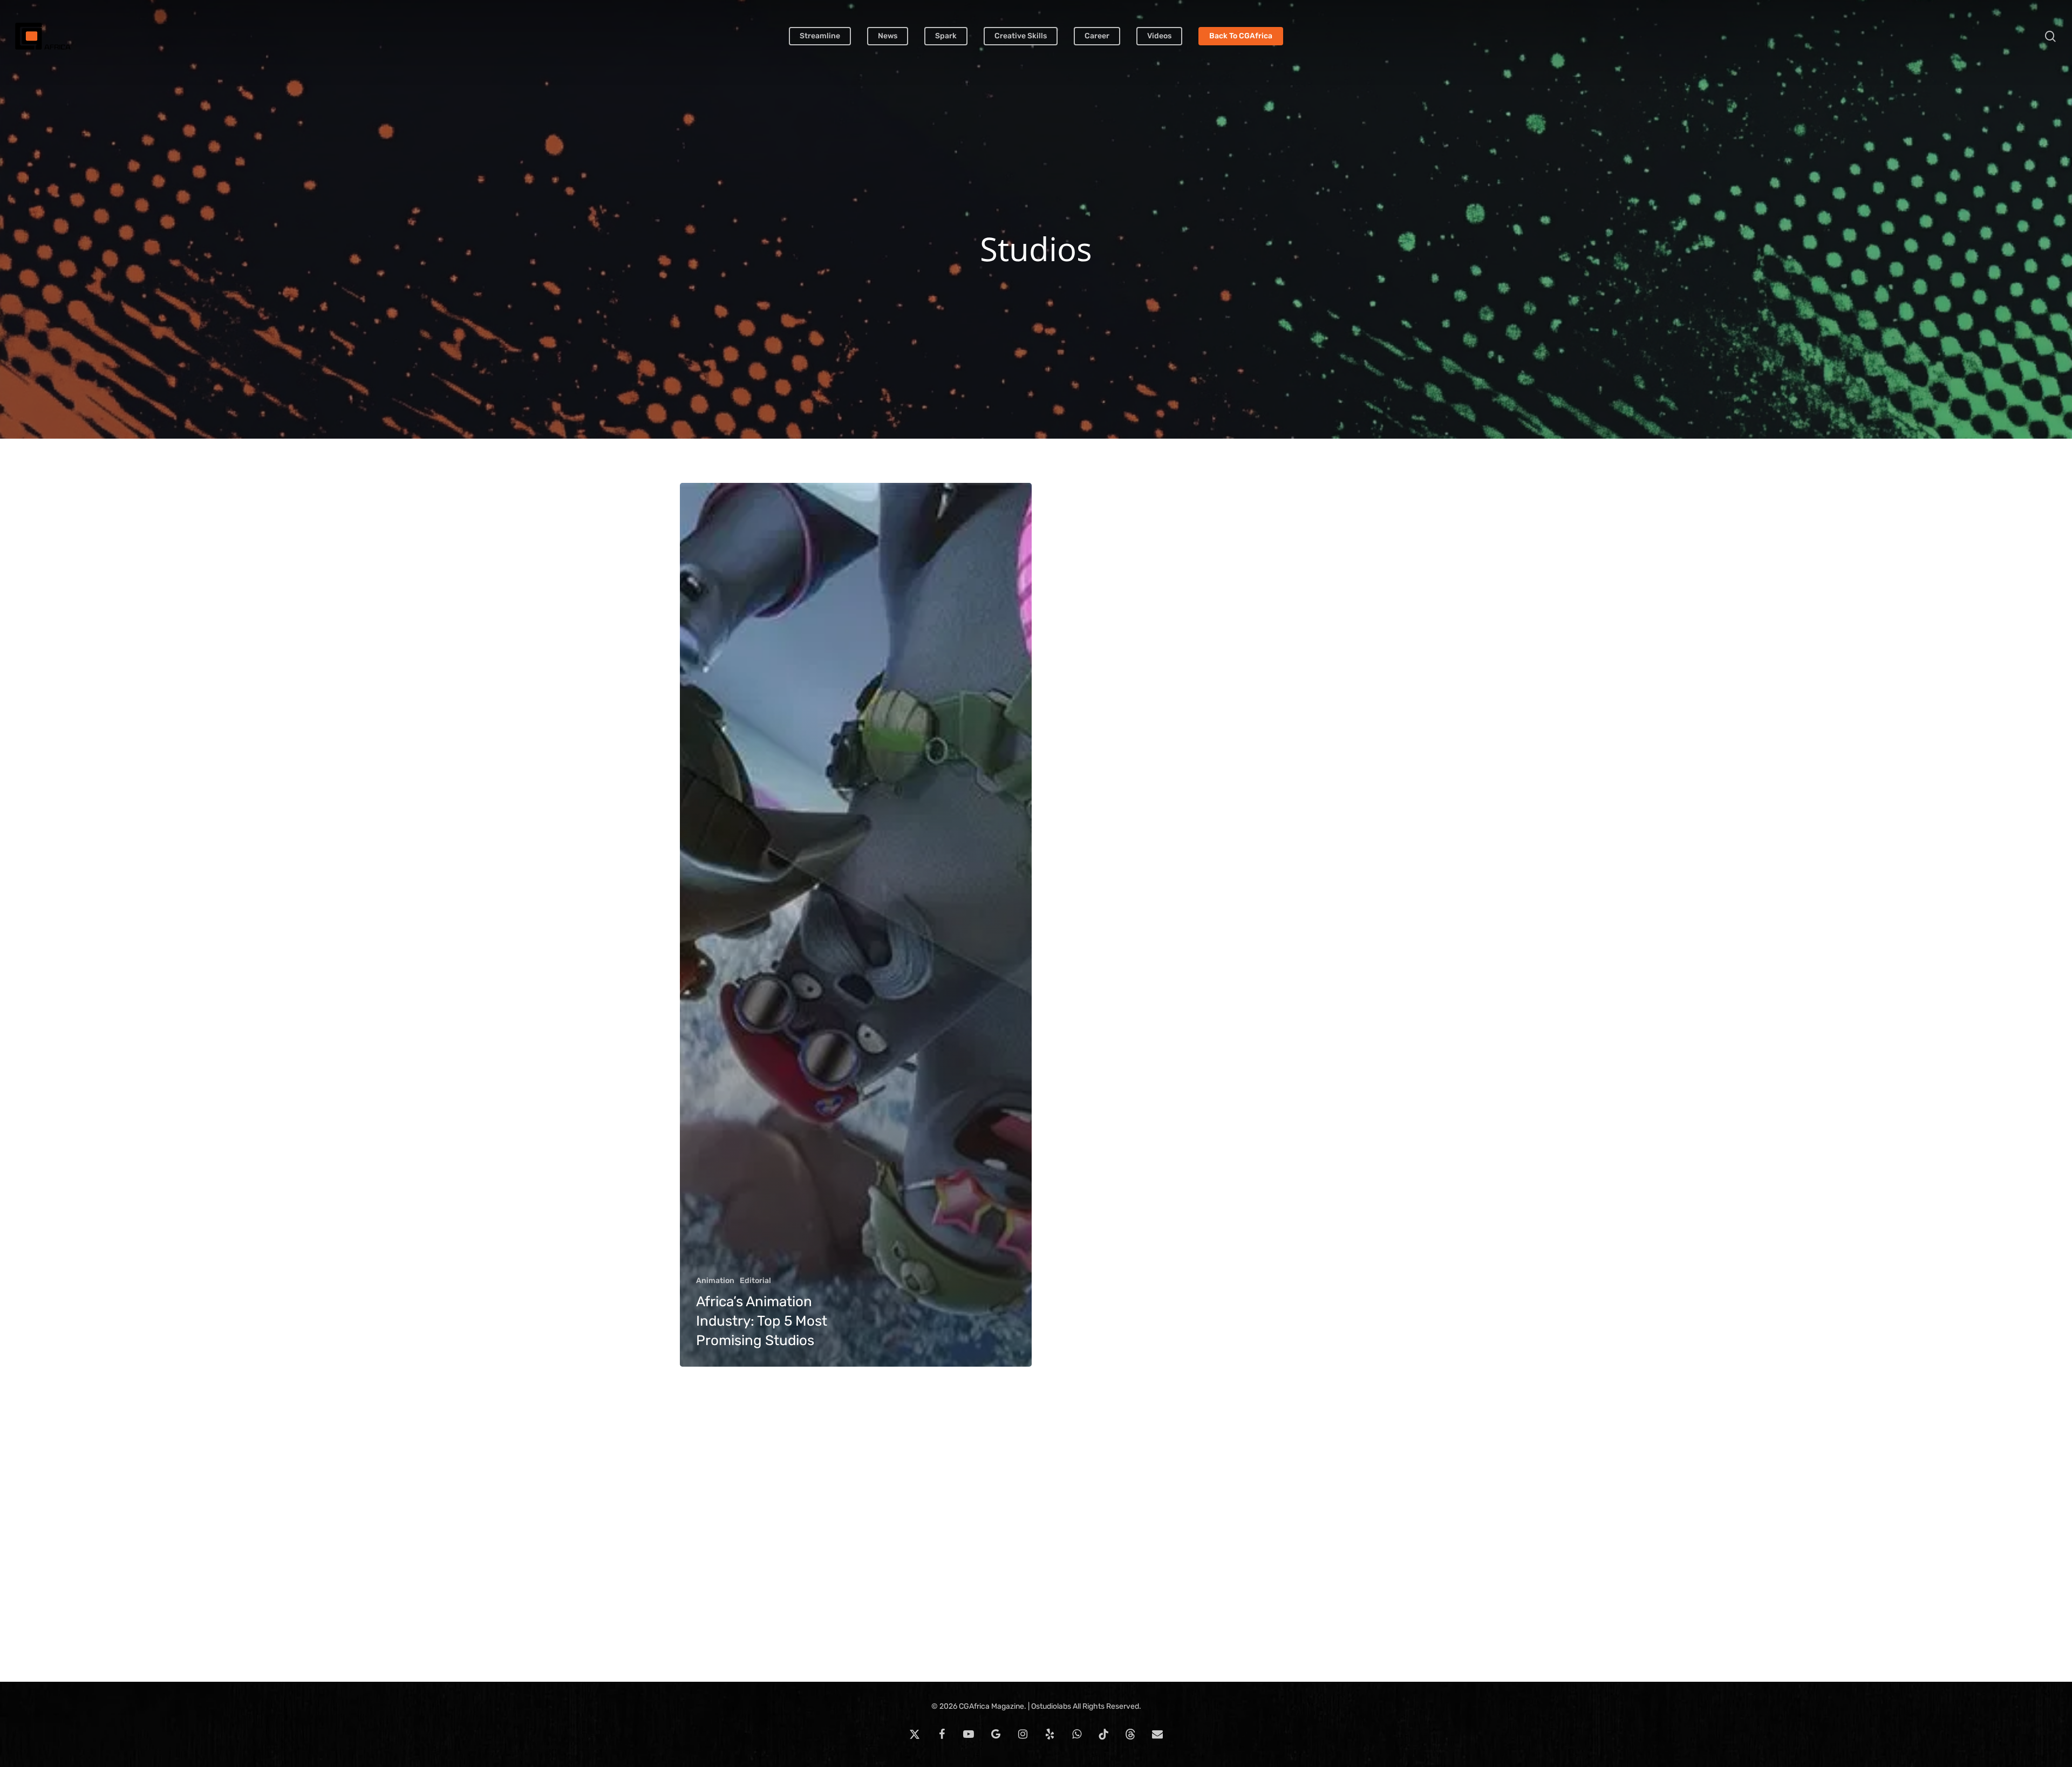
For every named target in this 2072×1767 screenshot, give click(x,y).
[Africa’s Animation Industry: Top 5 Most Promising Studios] (856, 925)
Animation (715, 1281)
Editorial (755, 1281)
